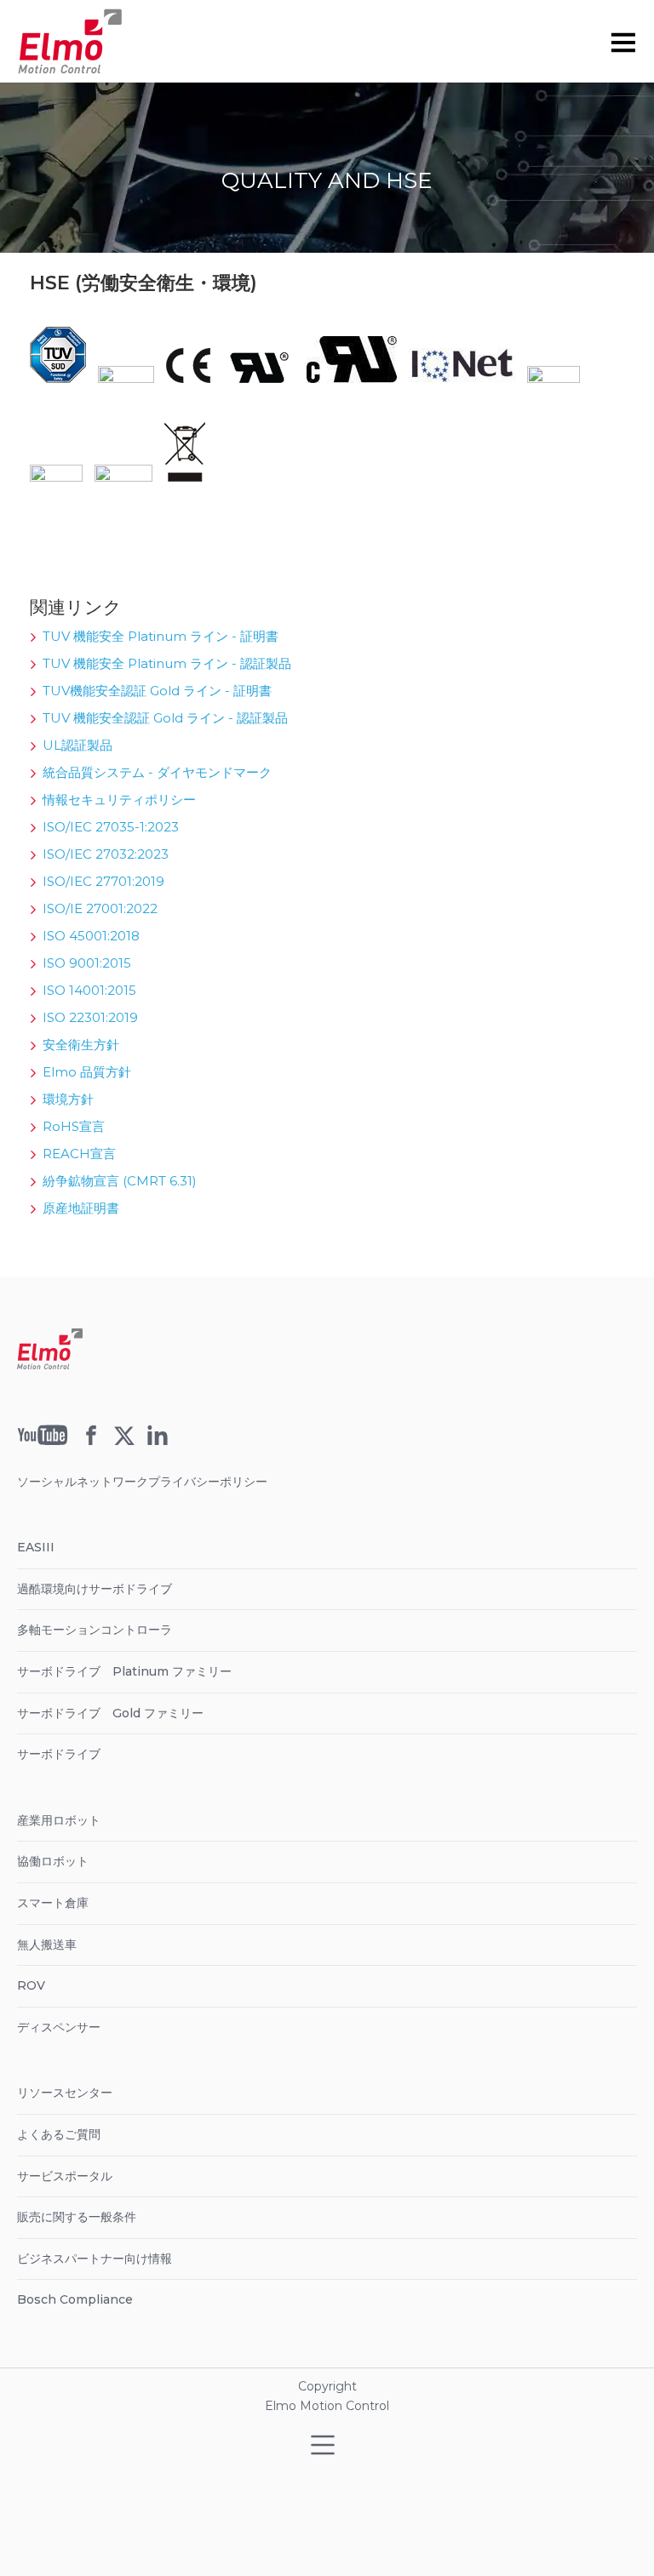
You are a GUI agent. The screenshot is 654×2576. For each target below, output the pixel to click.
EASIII (36, 1547)
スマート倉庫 (53, 1903)
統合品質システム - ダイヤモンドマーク (157, 772)
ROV (31, 1985)
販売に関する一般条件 (77, 2217)
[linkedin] (158, 1441)
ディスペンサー (59, 2027)
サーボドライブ (59, 1754)
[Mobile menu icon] (623, 42)
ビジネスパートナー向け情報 (95, 2259)
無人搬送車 (47, 1945)
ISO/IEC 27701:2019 (103, 881)
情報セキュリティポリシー (119, 800)
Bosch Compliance (75, 2299)
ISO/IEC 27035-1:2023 (111, 827)
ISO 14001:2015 (89, 990)
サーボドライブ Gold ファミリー (110, 1713)
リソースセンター (65, 2093)
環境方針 (68, 1099)
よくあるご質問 (59, 2134)
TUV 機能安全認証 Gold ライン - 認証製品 (165, 718)
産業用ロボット (59, 1820)
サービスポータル (65, 2176)
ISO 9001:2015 (87, 963)
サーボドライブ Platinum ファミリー (124, 1671)
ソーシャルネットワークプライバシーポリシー (142, 1482)
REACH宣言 (79, 1154)
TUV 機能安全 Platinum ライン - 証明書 (161, 636)
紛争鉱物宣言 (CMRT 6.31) (120, 1181)
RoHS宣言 (74, 1126)
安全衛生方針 (81, 1045)
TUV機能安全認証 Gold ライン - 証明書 (157, 691)
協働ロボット (53, 1861)
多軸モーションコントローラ (95, 1630)
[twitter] (124, 1441)
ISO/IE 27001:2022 (100, 908)
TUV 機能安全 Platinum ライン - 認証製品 (167, 663)
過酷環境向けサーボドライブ (95, 1589)
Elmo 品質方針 (87, 1072)
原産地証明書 (81, 1208)
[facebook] (91, 1441)
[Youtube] (43, 1441)
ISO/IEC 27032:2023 (106, 854)
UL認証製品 (77, 745)
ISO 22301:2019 (90, 1017)
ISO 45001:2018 (91, 936)
